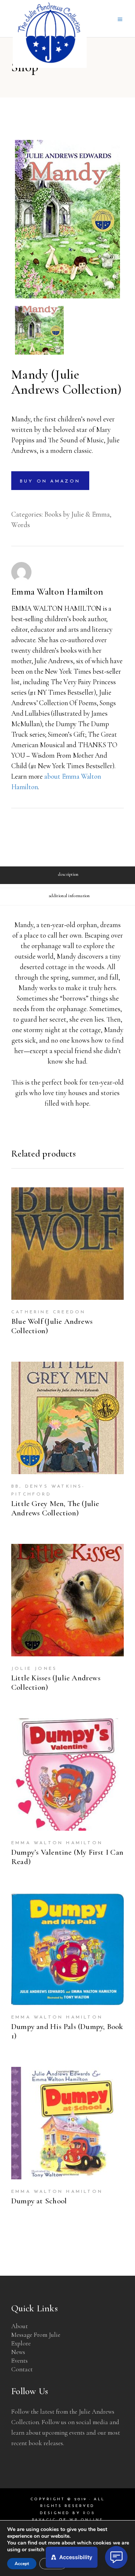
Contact (22, 2369)
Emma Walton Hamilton (57, 592)
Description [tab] (68, 874)
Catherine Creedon (48, 1312)
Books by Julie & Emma (77, 514)
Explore (21, 2343)
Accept (22, 2564)
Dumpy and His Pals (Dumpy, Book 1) (67, 2031)
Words (21, 525)
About (19, 2326)
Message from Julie (36, 2335)
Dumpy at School (39, 2201)
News (18, 2352)
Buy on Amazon (50, 481)
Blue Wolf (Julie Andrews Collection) (52, 1326)
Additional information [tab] (69, 896)
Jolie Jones (34, 1669)
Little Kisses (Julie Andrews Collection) (56, 1683)
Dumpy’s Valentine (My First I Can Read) (67, 1857)
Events (19, 2361)
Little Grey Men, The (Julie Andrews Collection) (55, 1508)
